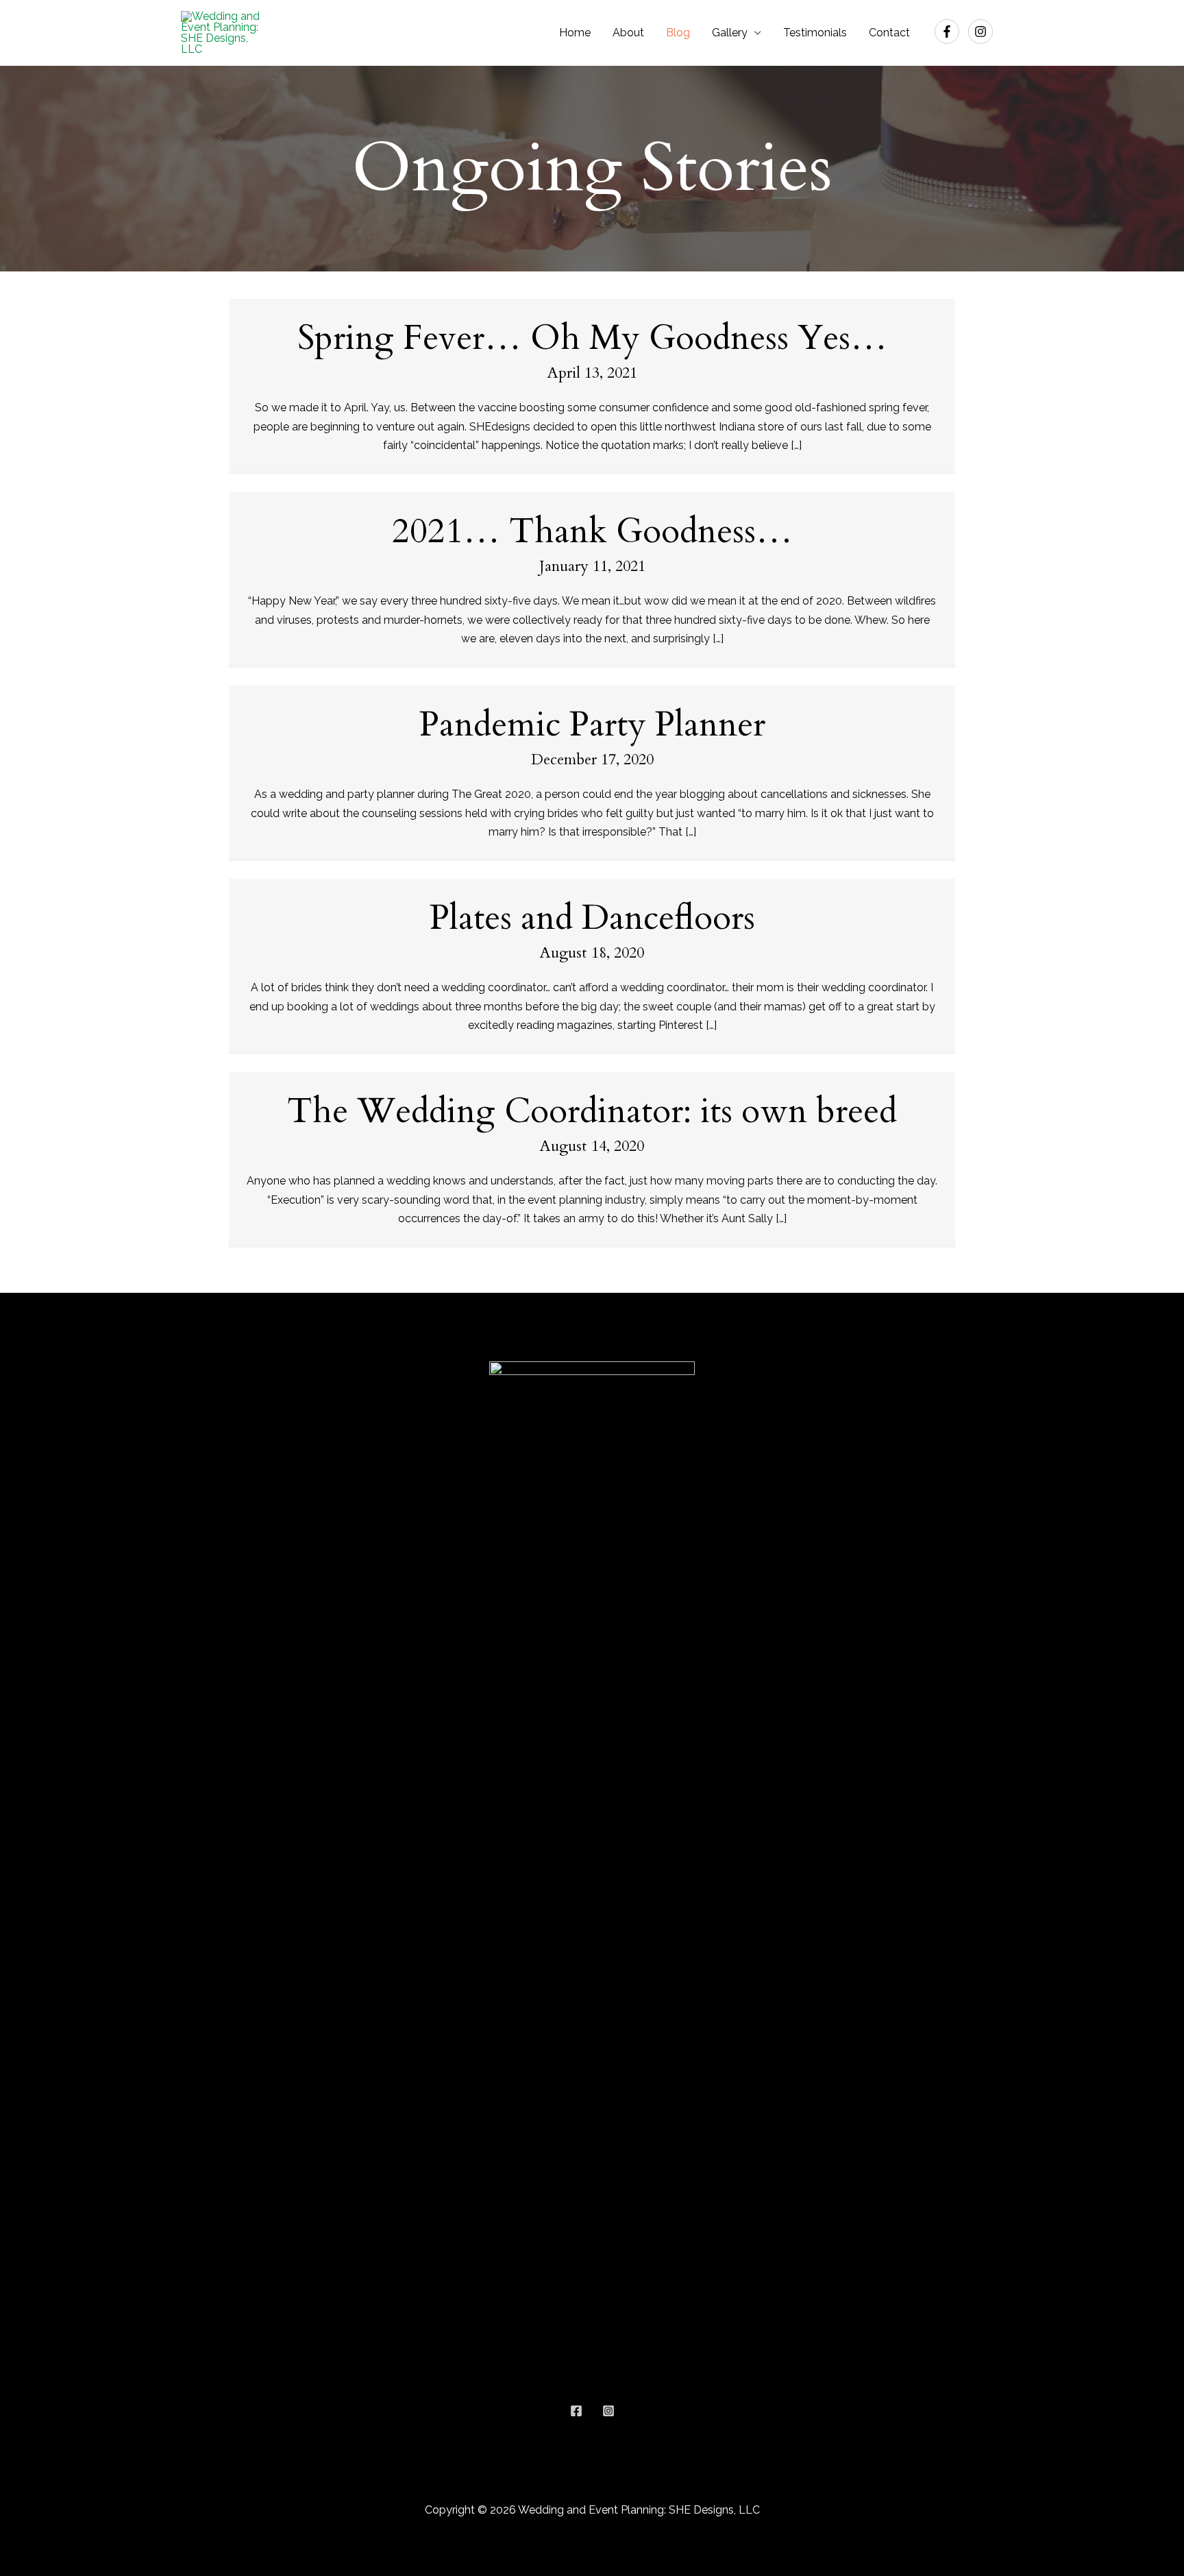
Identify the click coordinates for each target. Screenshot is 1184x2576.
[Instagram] (608, 2411)
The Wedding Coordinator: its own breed (592, 1111)
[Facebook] (576, 2411)
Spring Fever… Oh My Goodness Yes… (592, 338)
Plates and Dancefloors (592, 918)
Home (575, 33)
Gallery (730, 33)
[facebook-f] (951, 32)
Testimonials (815, 33)
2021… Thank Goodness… (592, 531)
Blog (678, 33)
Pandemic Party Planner (592, 725)
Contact (889, 33)
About (628, 33)
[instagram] (982, 32)
